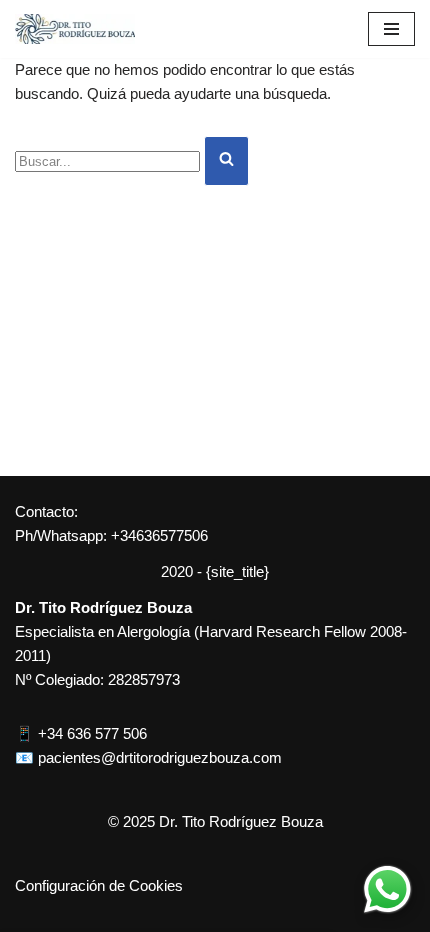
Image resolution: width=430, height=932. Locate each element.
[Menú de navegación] (391, 29)
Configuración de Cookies (99, 885)
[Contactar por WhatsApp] (387, 889)
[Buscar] (226, 161)
